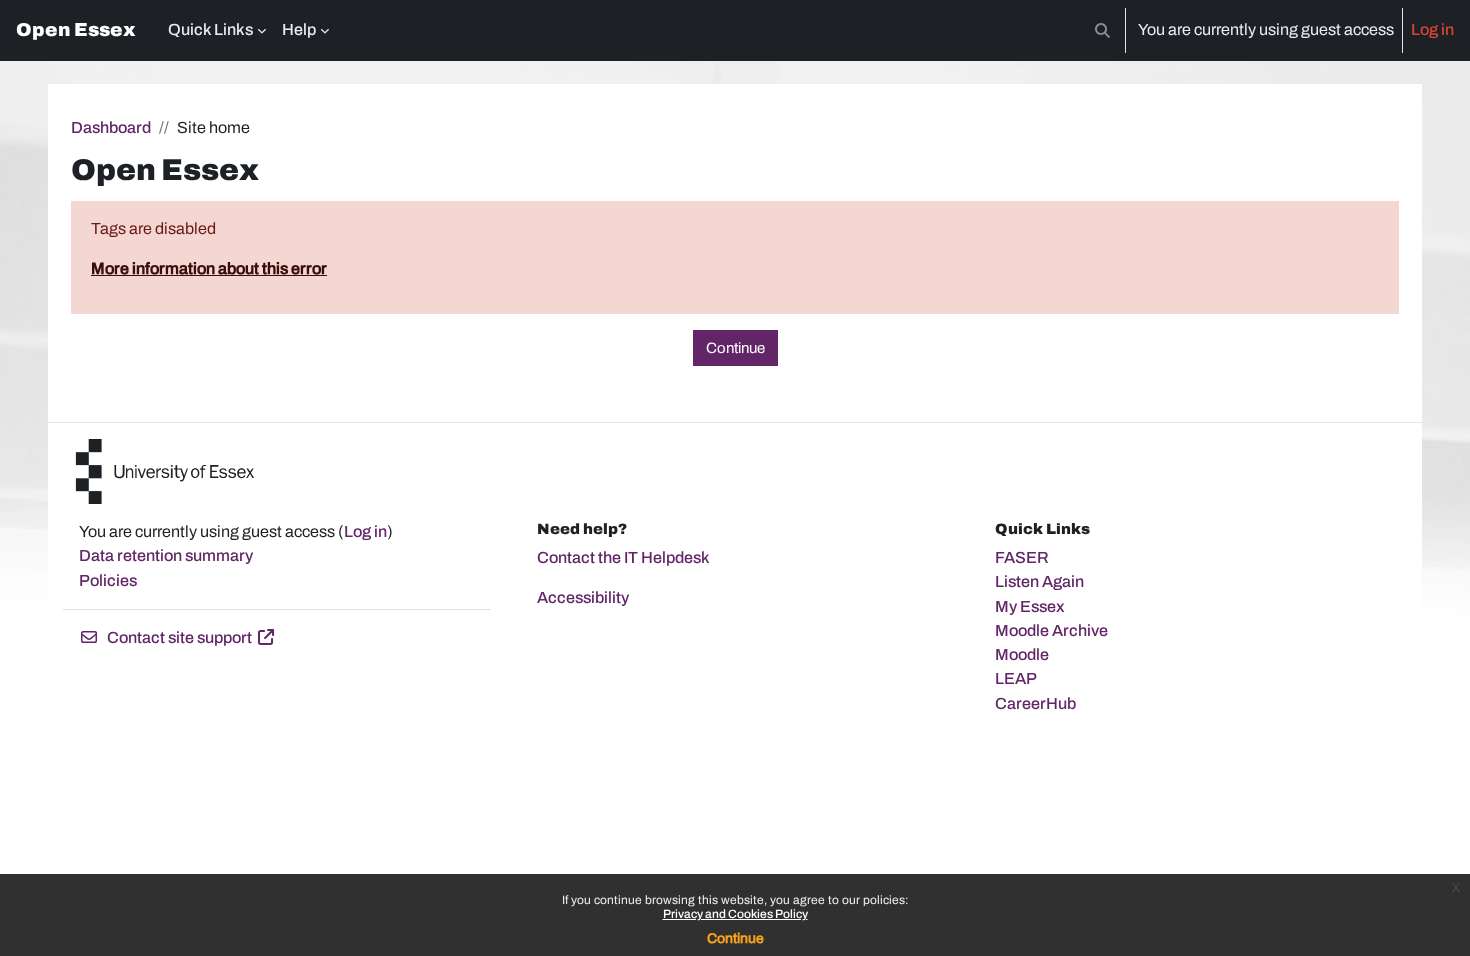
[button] (1102, 30)
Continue (735, 938)
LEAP (1016, 678)
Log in (1432, 29)
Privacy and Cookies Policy (735, 914)
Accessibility (583, 597)
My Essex (1030, 606)
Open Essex (76, 30)
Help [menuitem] (299, 29)
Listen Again (1039, 581)
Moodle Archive (1051, 630)
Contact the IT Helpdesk (623, 557)
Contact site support (179, 637)
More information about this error (209, 268)
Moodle (1022, 654)
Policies (108, 580)
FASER (1022, 557)
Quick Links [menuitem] (210, 29)
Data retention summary (166, 555)
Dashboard (111, 127)
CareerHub (1035, 703)
